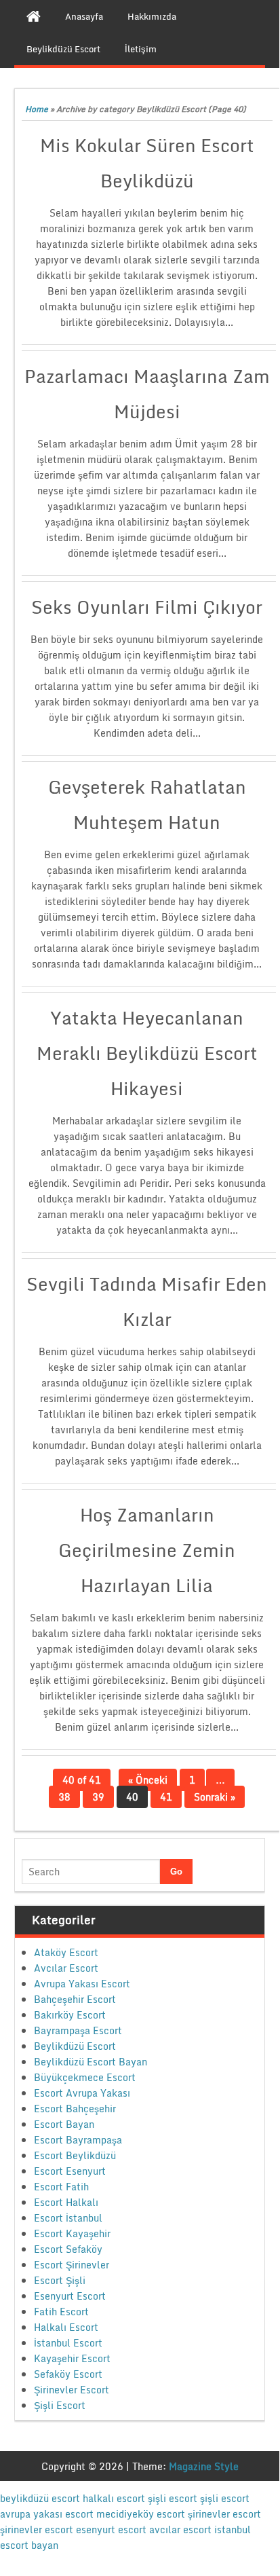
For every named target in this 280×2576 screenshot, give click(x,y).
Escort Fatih (61, 2187)
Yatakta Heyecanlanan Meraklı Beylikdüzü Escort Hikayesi (147, 1053)
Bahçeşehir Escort (75, 1999)
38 (64, 1797)
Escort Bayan (64, 2124)
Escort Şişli (60, 2280)
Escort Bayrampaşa (78, 2140)
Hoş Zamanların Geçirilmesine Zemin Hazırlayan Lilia (147, 1550)
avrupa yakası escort (47, 2514)
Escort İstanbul (68, 2218)
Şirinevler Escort (72, 2390)
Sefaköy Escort (68, 2374)
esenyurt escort (111, 2529)
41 (166, 1797)
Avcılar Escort (66, 1968)
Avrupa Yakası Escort (82, 1984)
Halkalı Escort (66, 2327)
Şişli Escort (60, 2405)
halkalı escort (114, 2498)
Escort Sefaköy (68, 2249)
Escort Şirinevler (72, 2265)
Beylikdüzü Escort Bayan (91, 2062)
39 (98, 1797)
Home (37, 109)
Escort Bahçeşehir (75, 2109)
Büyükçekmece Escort (85, 2077)
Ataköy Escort (66, 1952)
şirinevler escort (224, 2514)
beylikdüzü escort (40, 2498)
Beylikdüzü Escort (75, 2046)
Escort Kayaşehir (72, 2233)
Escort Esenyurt (70, 2171)
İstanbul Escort (68, 2343)
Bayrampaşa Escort (78, 2030)
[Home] (34, 16)
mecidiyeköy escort (141, 2514)
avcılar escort (180, 2529)
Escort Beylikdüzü (75, 2155)
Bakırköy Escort (70, 2015)
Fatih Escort (61, 2312)
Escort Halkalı (66, 2202)
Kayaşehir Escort (72, 2358)
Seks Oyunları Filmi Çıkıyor (147, 607)
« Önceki (148, 1780)
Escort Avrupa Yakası (82, 2093)
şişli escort (173, 2498)
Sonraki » (215, 1797)
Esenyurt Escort (70, 2296)
